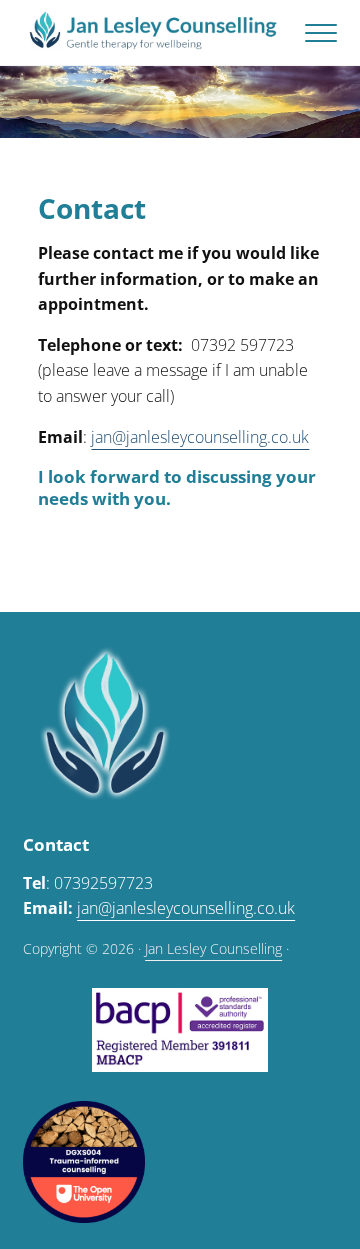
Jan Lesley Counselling (213, 948)
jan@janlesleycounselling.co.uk (200, 437)
